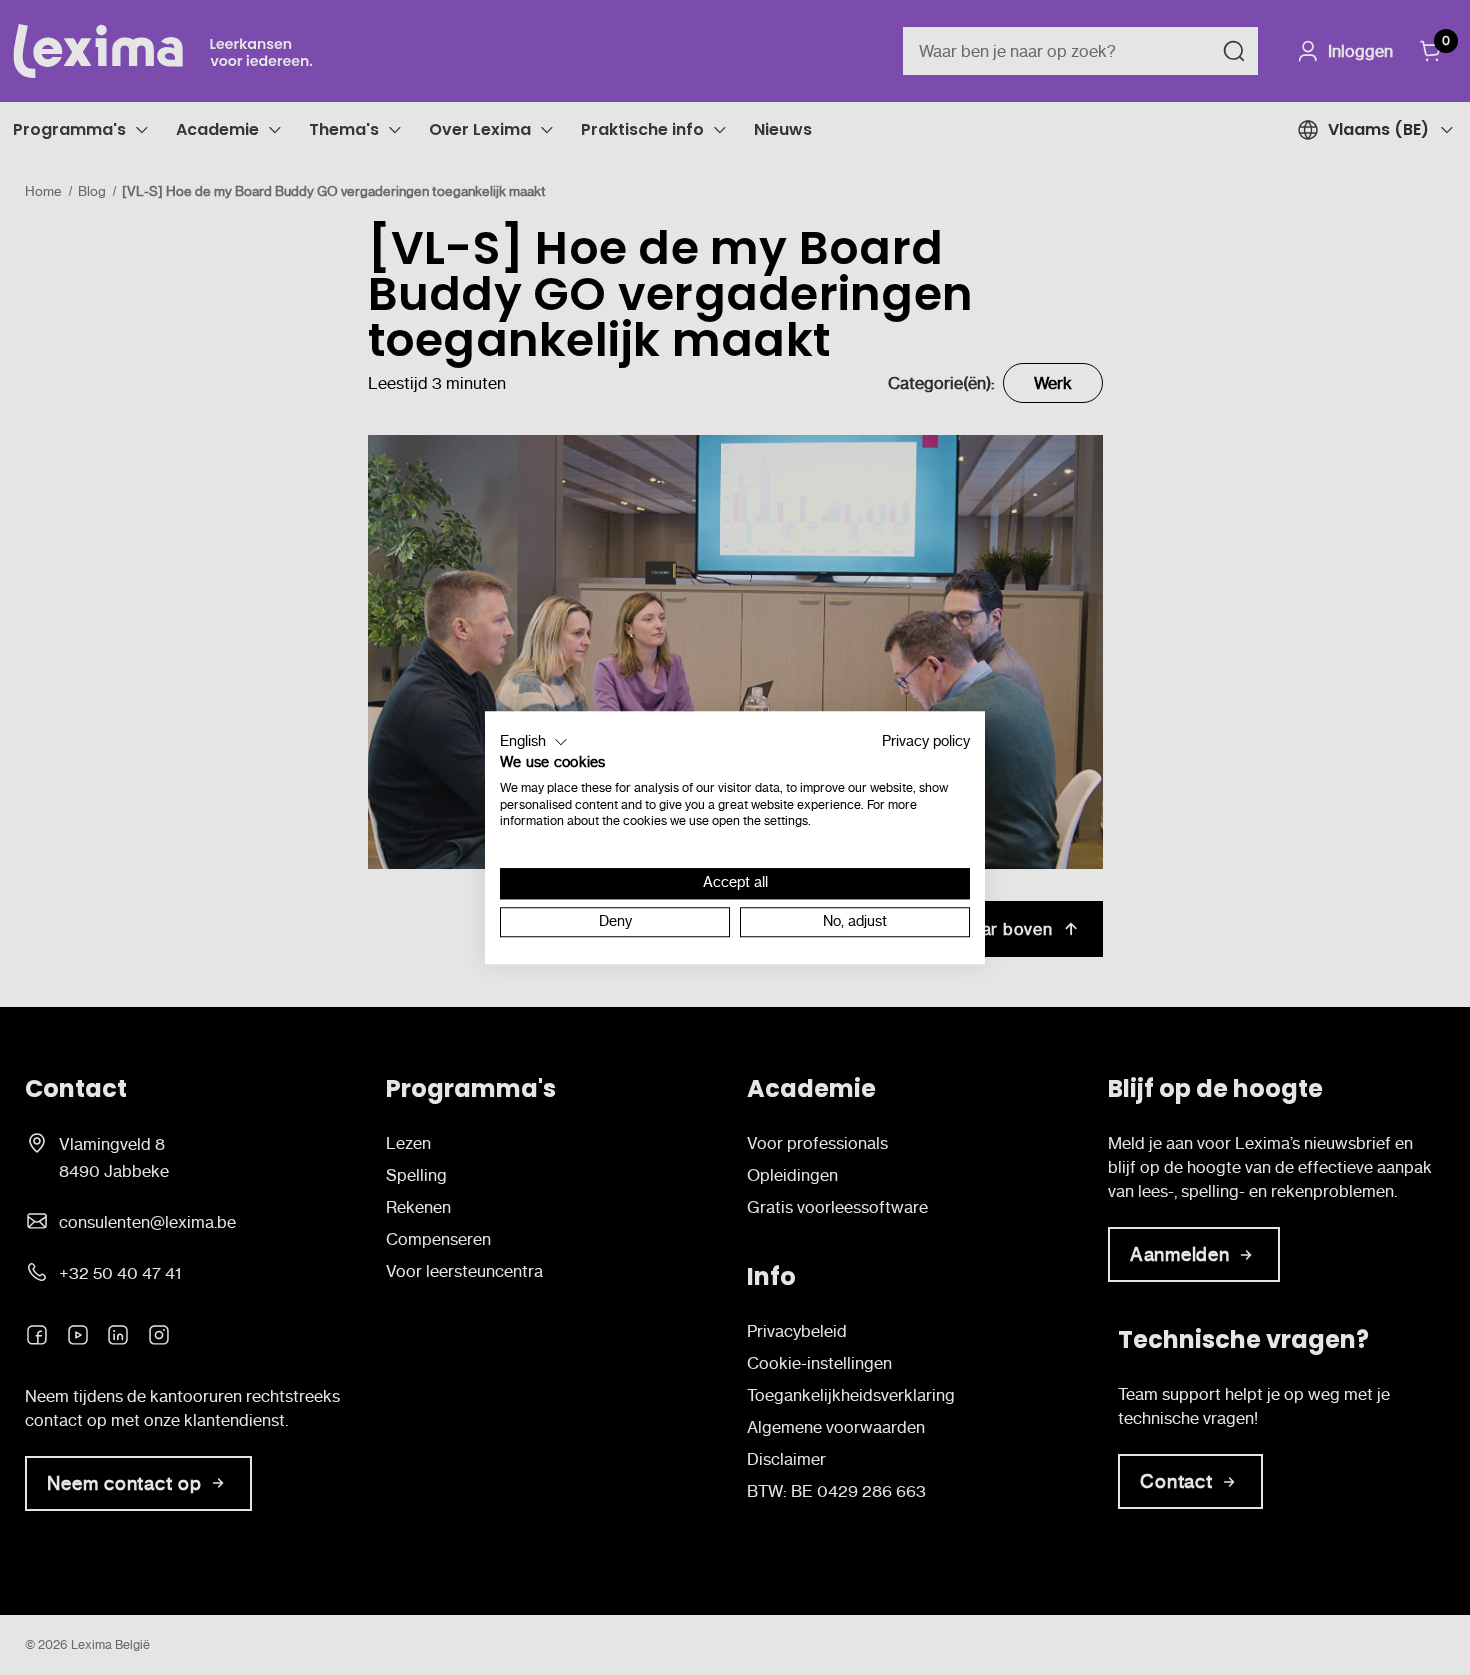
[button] (534, 742)
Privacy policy (926, 741)
